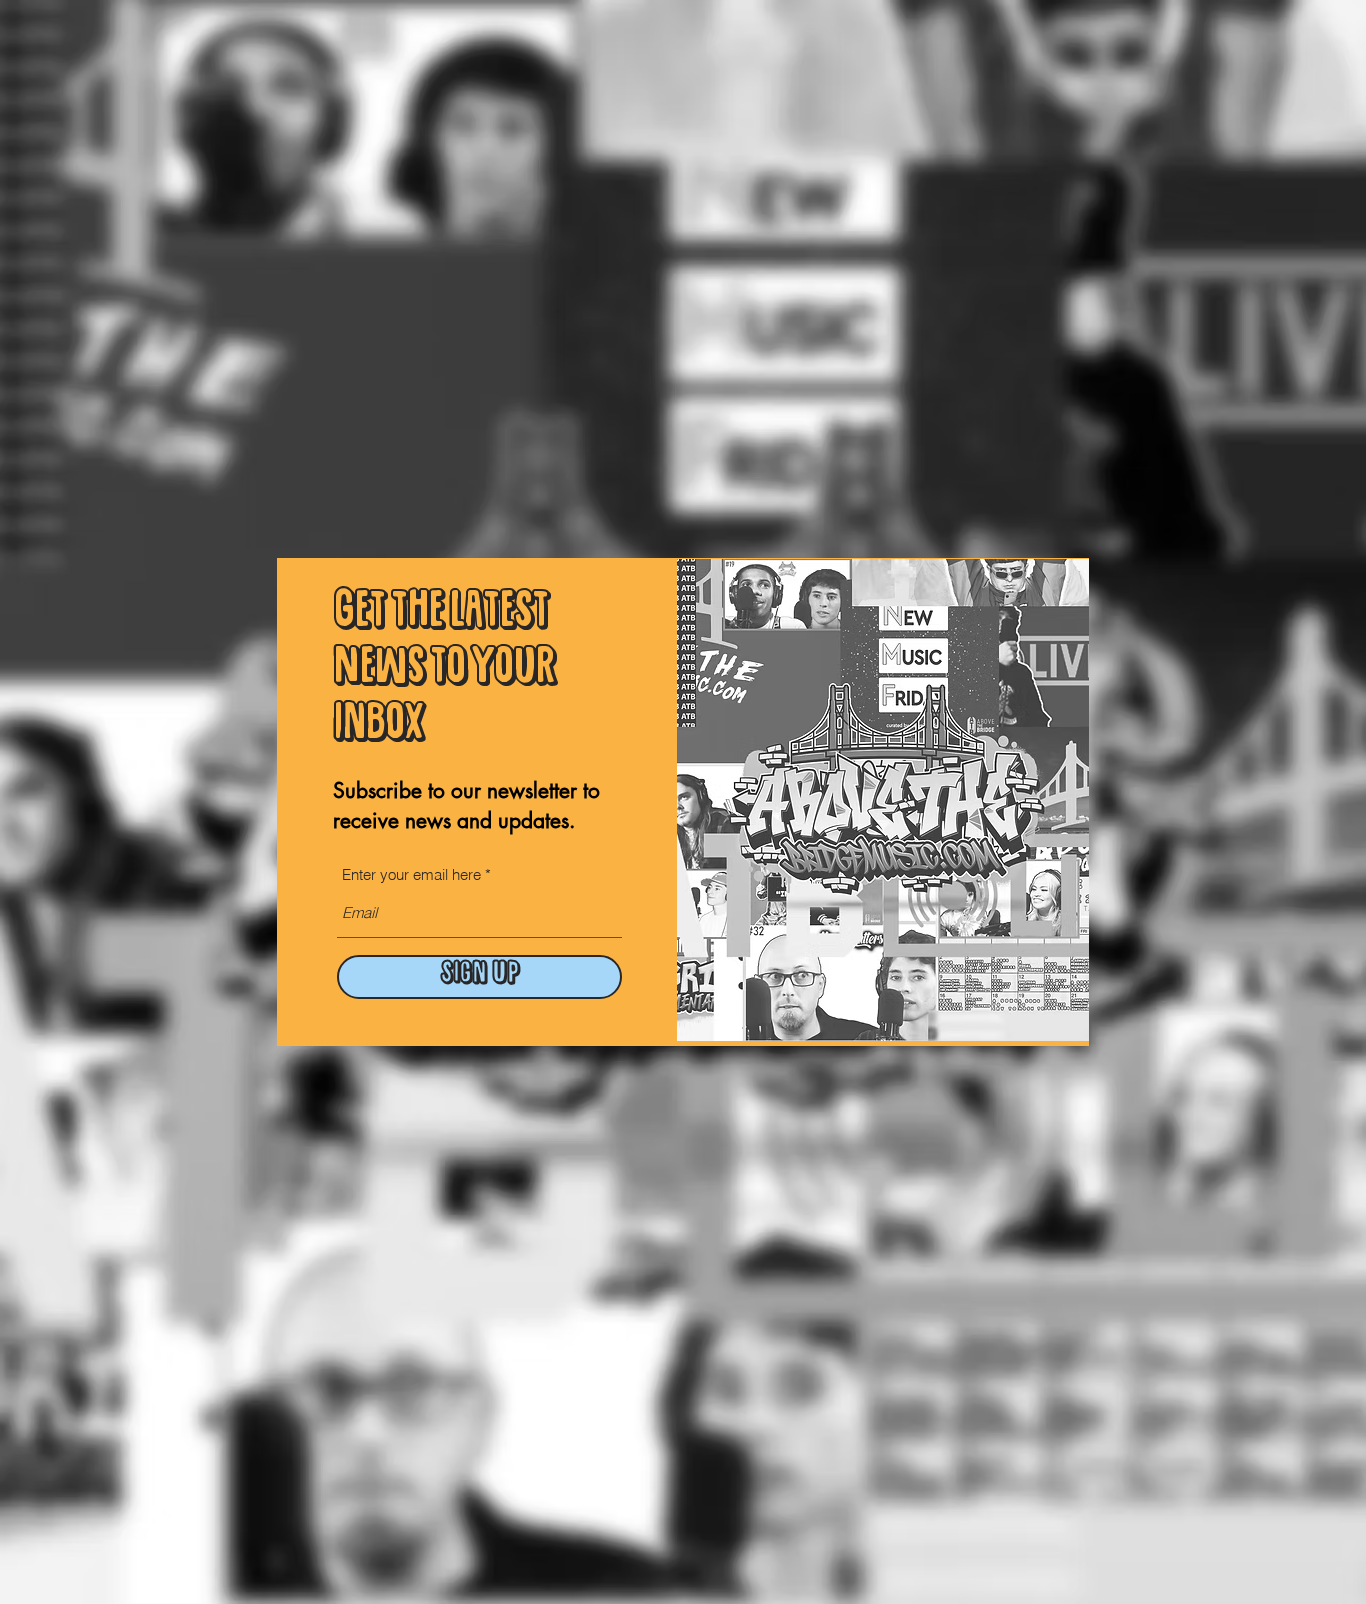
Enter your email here (411, 874)
